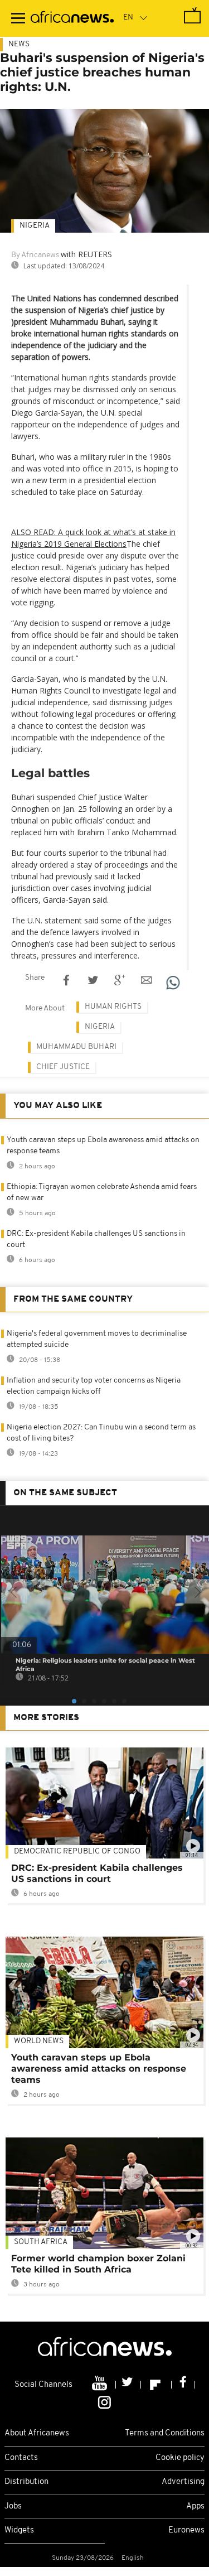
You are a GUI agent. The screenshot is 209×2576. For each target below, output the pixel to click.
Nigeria (35, 226)
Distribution (26, 2482)
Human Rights (113, 1007)
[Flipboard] (156, 2385)
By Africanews (35, 255)
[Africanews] (72, 18)
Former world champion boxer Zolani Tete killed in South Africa (98, 2264)
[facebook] (183, 2385)
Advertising (183, 2482)
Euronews (186, 2531)
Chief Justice (63, 1067)
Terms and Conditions (165, 2433)
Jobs (13, 2507)
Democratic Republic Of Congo (77, 1852)
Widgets (19, 2531)
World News (39, 2041)
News (19, 44)
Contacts (21, 2458)
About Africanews (37, 2433)
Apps (195, 2507)
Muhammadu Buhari (76, 1047)
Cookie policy (180, 2458)
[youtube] (101, 2385)
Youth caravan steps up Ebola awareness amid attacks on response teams (99, 2069)
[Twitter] (128, 2385)
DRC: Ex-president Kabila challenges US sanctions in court (97, 1873)
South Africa (41, 2242)
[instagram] (104, 2402)
